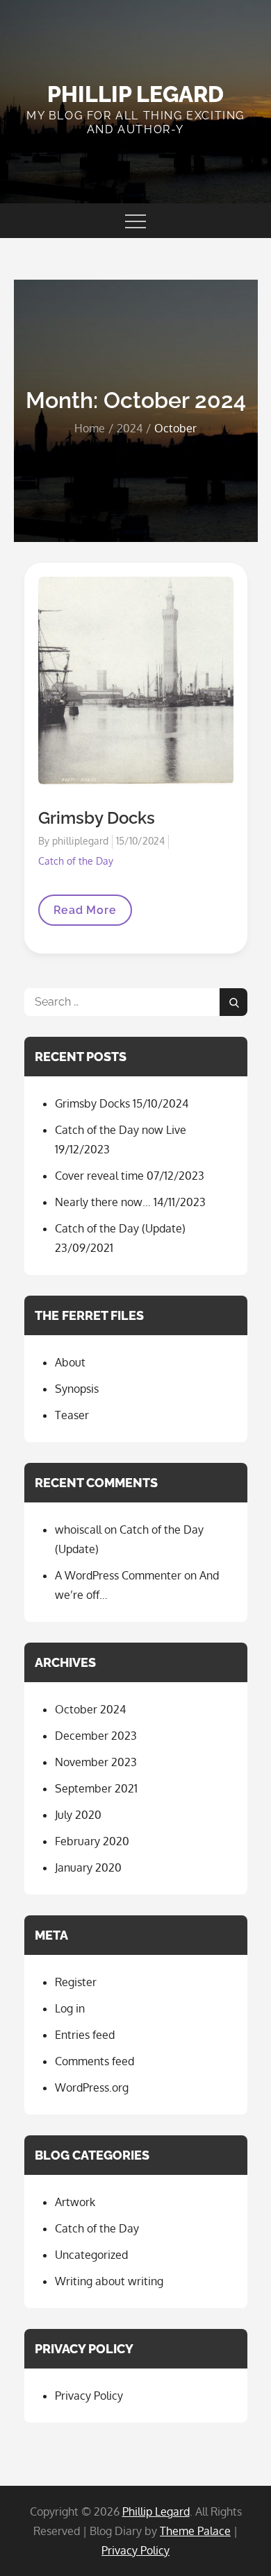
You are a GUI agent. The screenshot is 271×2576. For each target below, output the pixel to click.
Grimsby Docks (97, 818)
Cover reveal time (99, 1176)
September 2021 (96, 1788)
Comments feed (95, 2061)
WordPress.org (92, 2087)
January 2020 (88, 1867)
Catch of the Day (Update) (120, 1228)
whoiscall (78, 1529)
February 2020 (92, 1841)
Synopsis (77, 1389)
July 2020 (78, 1815)
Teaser (72, 1415)
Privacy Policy (89, 2396)
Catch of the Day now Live (121, 1130)
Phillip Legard (135, 94)
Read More (85, 914)
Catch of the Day (76, 861)
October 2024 (90, 1709)
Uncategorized (91, 2255)
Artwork (75, 2202)
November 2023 (96, 1762)
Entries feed (85, 2035)
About (70, 1362)
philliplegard (80, 841)
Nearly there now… (103, 1202)
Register (76, 1982)
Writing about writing (109, 2281)
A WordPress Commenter (118, 1575)
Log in (70, 2008)
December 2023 (96, 1736)
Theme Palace (195, 2531)
